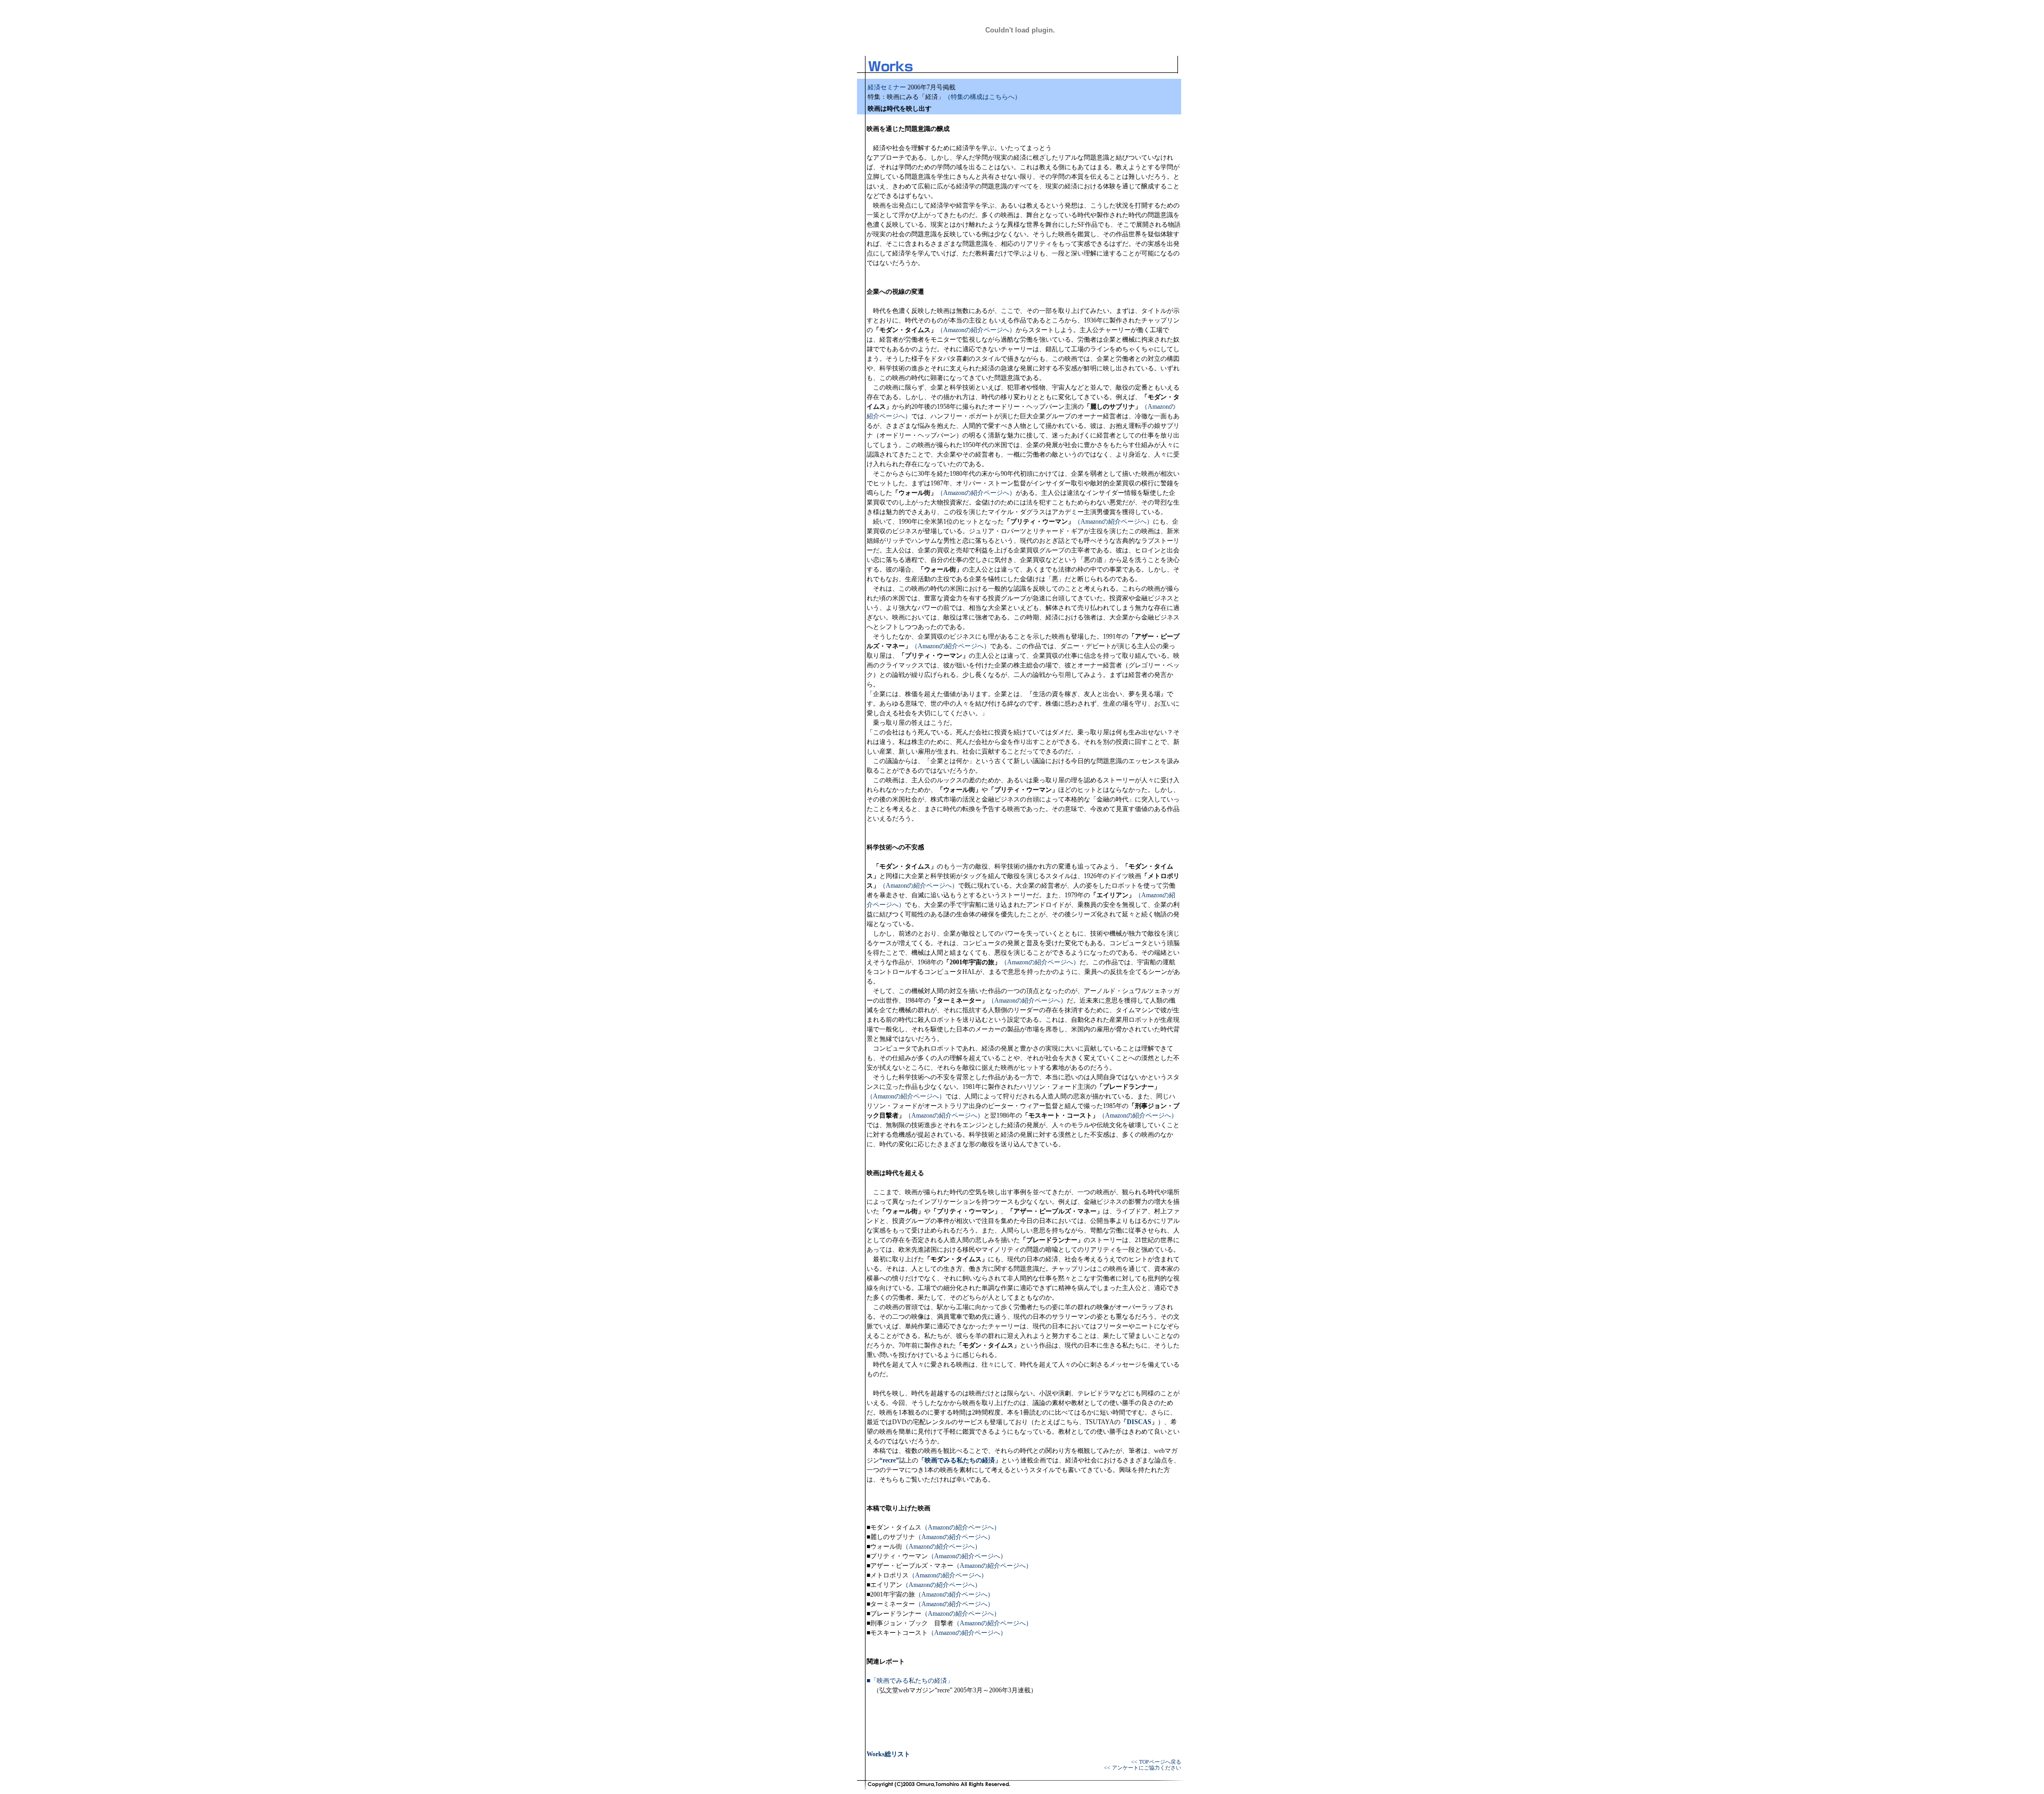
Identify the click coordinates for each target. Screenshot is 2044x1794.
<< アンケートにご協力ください (1143, 1768)
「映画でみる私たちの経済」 (960, 1460)
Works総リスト (888, 1754)
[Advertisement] (1117, 132)
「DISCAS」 (1139, 1422)
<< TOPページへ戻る (1156, 1762)
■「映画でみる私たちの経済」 (910, 1681)
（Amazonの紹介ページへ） (976, 330)
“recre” (889, 1460)
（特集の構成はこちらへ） (983, 97)
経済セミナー (887, 87)
